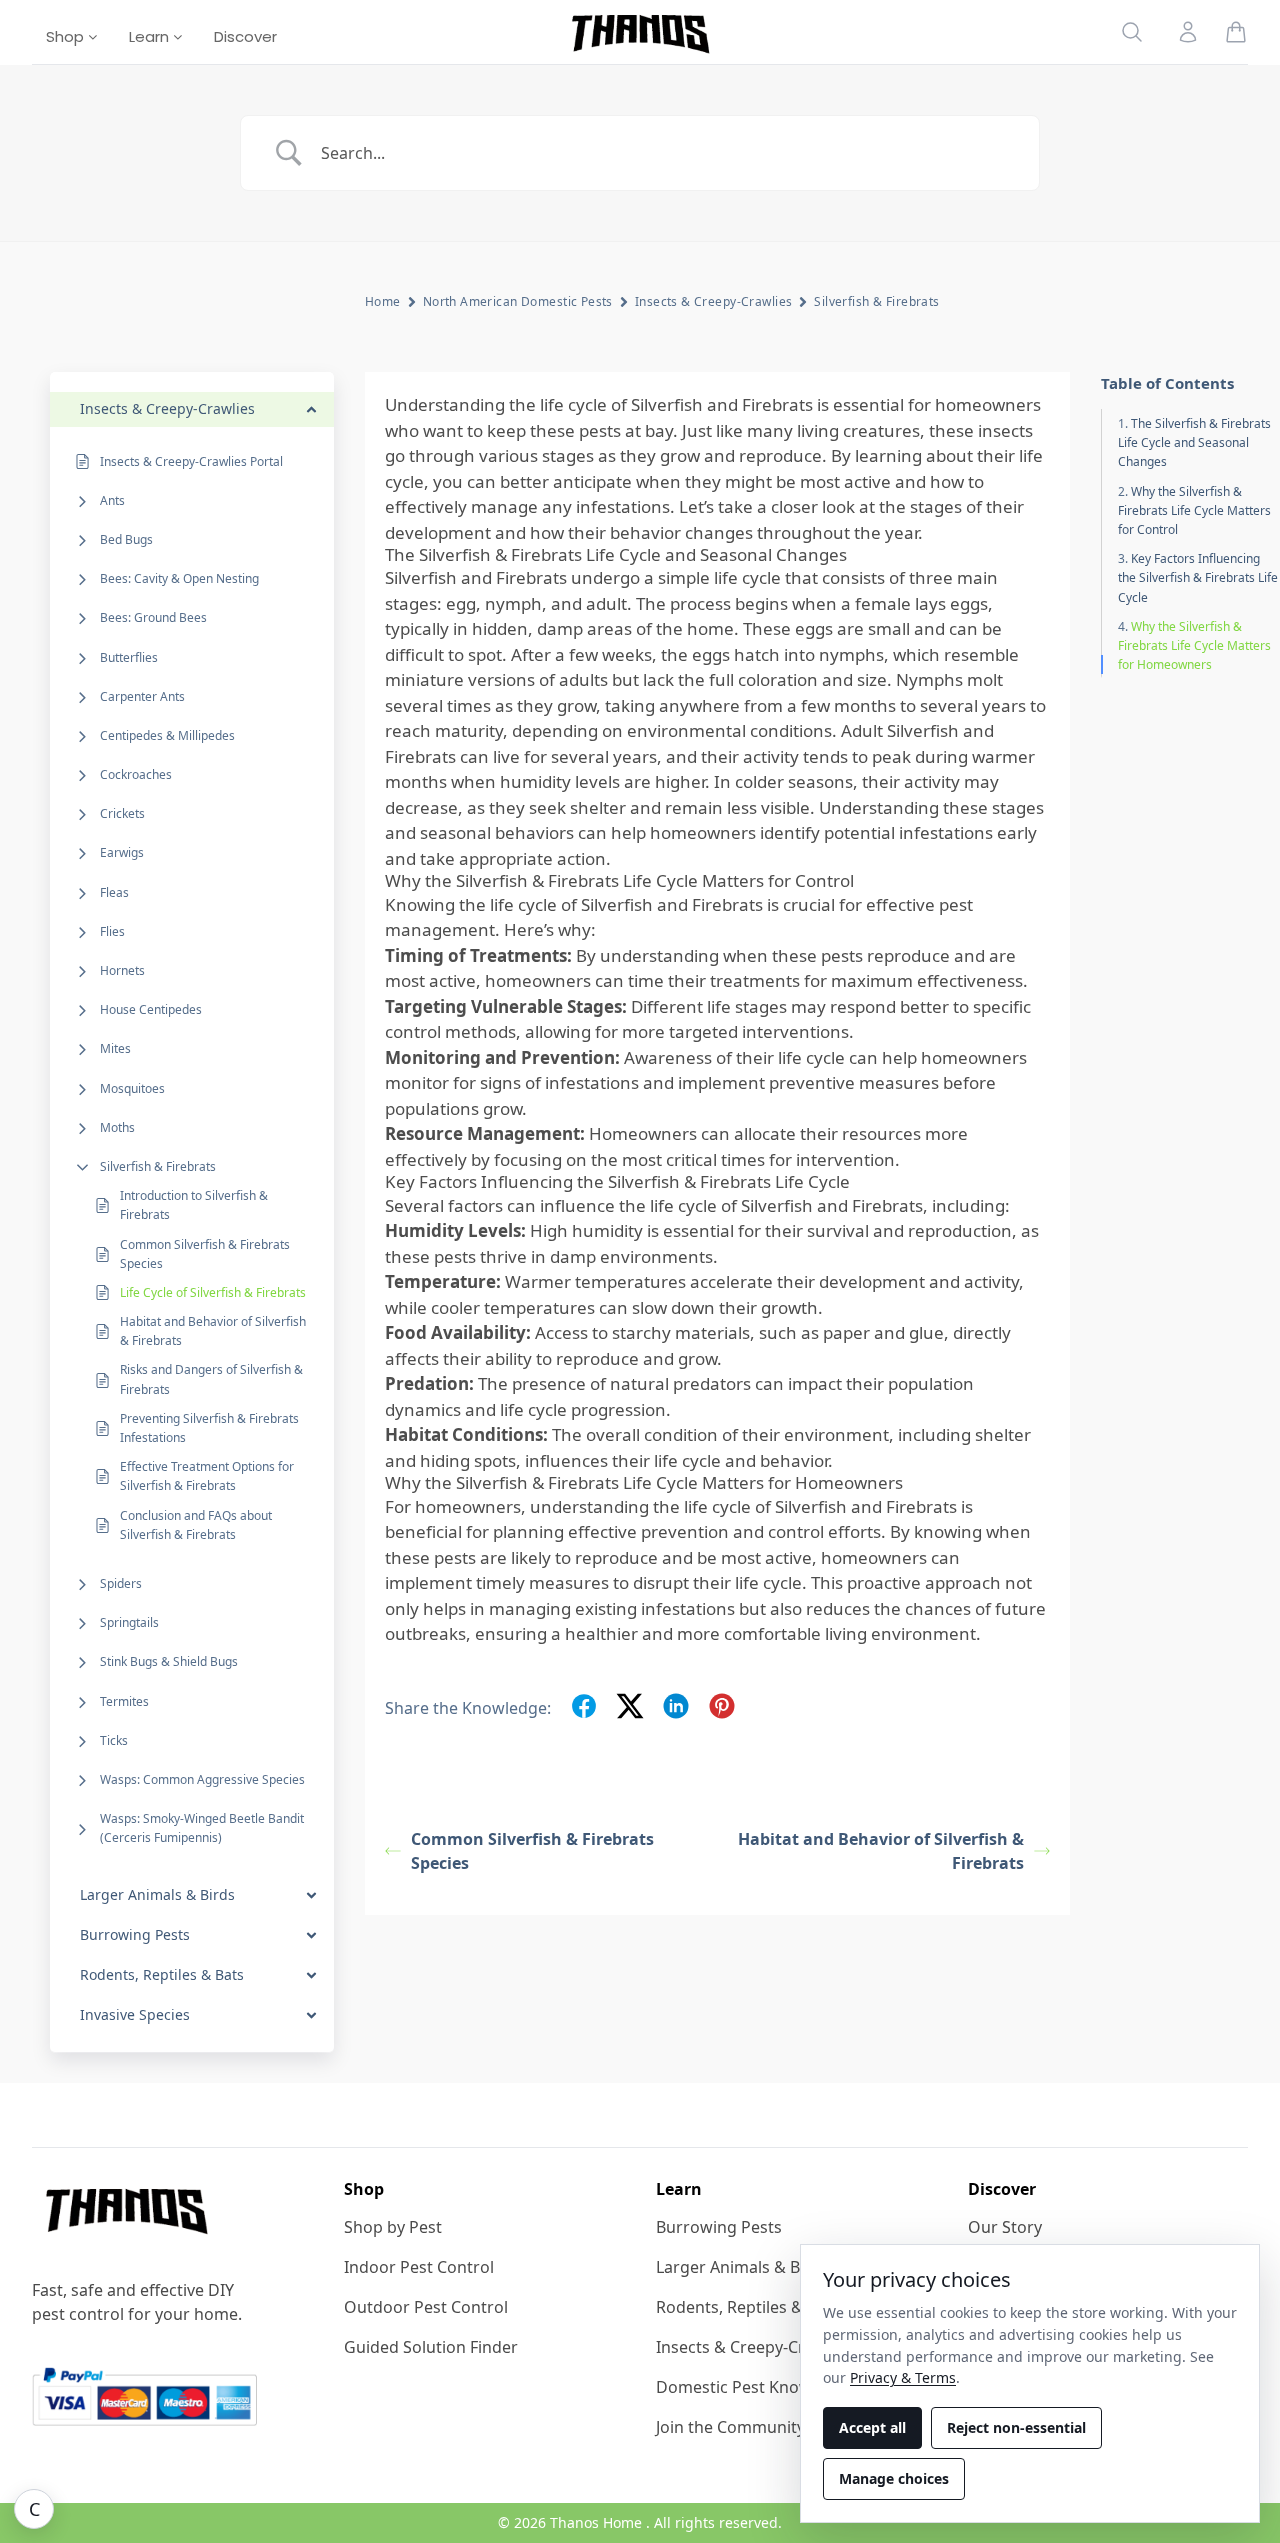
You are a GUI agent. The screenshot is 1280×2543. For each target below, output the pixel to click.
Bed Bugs (126, 539)
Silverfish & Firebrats (158, 1166)
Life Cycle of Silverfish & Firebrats (213, 1292)
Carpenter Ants (142, 696)
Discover (245, 36)
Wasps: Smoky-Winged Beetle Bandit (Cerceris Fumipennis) (202, 1829)
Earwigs (122, 853)
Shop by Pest (393, 2227)
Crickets (122, 814)
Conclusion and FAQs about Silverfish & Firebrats (196, 1525)
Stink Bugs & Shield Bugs (169, 1662)
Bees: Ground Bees (153, 618)
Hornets (122, 970)
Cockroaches (136, 775)
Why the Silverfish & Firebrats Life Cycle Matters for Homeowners (1194, 645)
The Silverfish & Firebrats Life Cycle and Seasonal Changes (1194, 443)
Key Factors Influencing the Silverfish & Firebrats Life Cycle (1198, 578)
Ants (112, 500)
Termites (124, 1701)
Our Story (1005, 2227)
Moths (117, 1127)
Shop (67, 36)
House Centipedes (151, 1010)
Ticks (114, 1740)
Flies (112, 931)
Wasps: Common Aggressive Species (202, 1779)
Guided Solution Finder (431, 2347)
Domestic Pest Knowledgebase (773, 2387)
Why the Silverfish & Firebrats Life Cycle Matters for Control (1194, 510)
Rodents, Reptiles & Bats (748, 2307)
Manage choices (894, 2478)
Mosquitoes (132, 1088)
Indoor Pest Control (419, 2267)
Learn (151, 36)
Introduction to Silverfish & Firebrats (194, 1206)
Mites (115, 1049)
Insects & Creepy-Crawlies (714, 301)
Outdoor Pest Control (426, 2307)
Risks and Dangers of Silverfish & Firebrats (211, 1380)
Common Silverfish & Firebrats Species (205, 1254)
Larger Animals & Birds (742, 2267)
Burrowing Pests (719, 2227)
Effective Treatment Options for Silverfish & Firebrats (207, 1477)
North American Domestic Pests (518, 301)
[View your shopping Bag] (1236, 32)
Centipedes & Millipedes (167, 735)
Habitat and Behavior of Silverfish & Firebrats (213, 1332)
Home (383, 301)
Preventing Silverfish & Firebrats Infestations (209, 1428)
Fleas (114, 892)
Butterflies (129, 657)
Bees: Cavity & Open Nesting (179, 579)
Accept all (872, 2427)
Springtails (129, 1623)
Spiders (121, 1583)
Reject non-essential (1016, 2427)
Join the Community (730, 2427)
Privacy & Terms (903, 2377)
